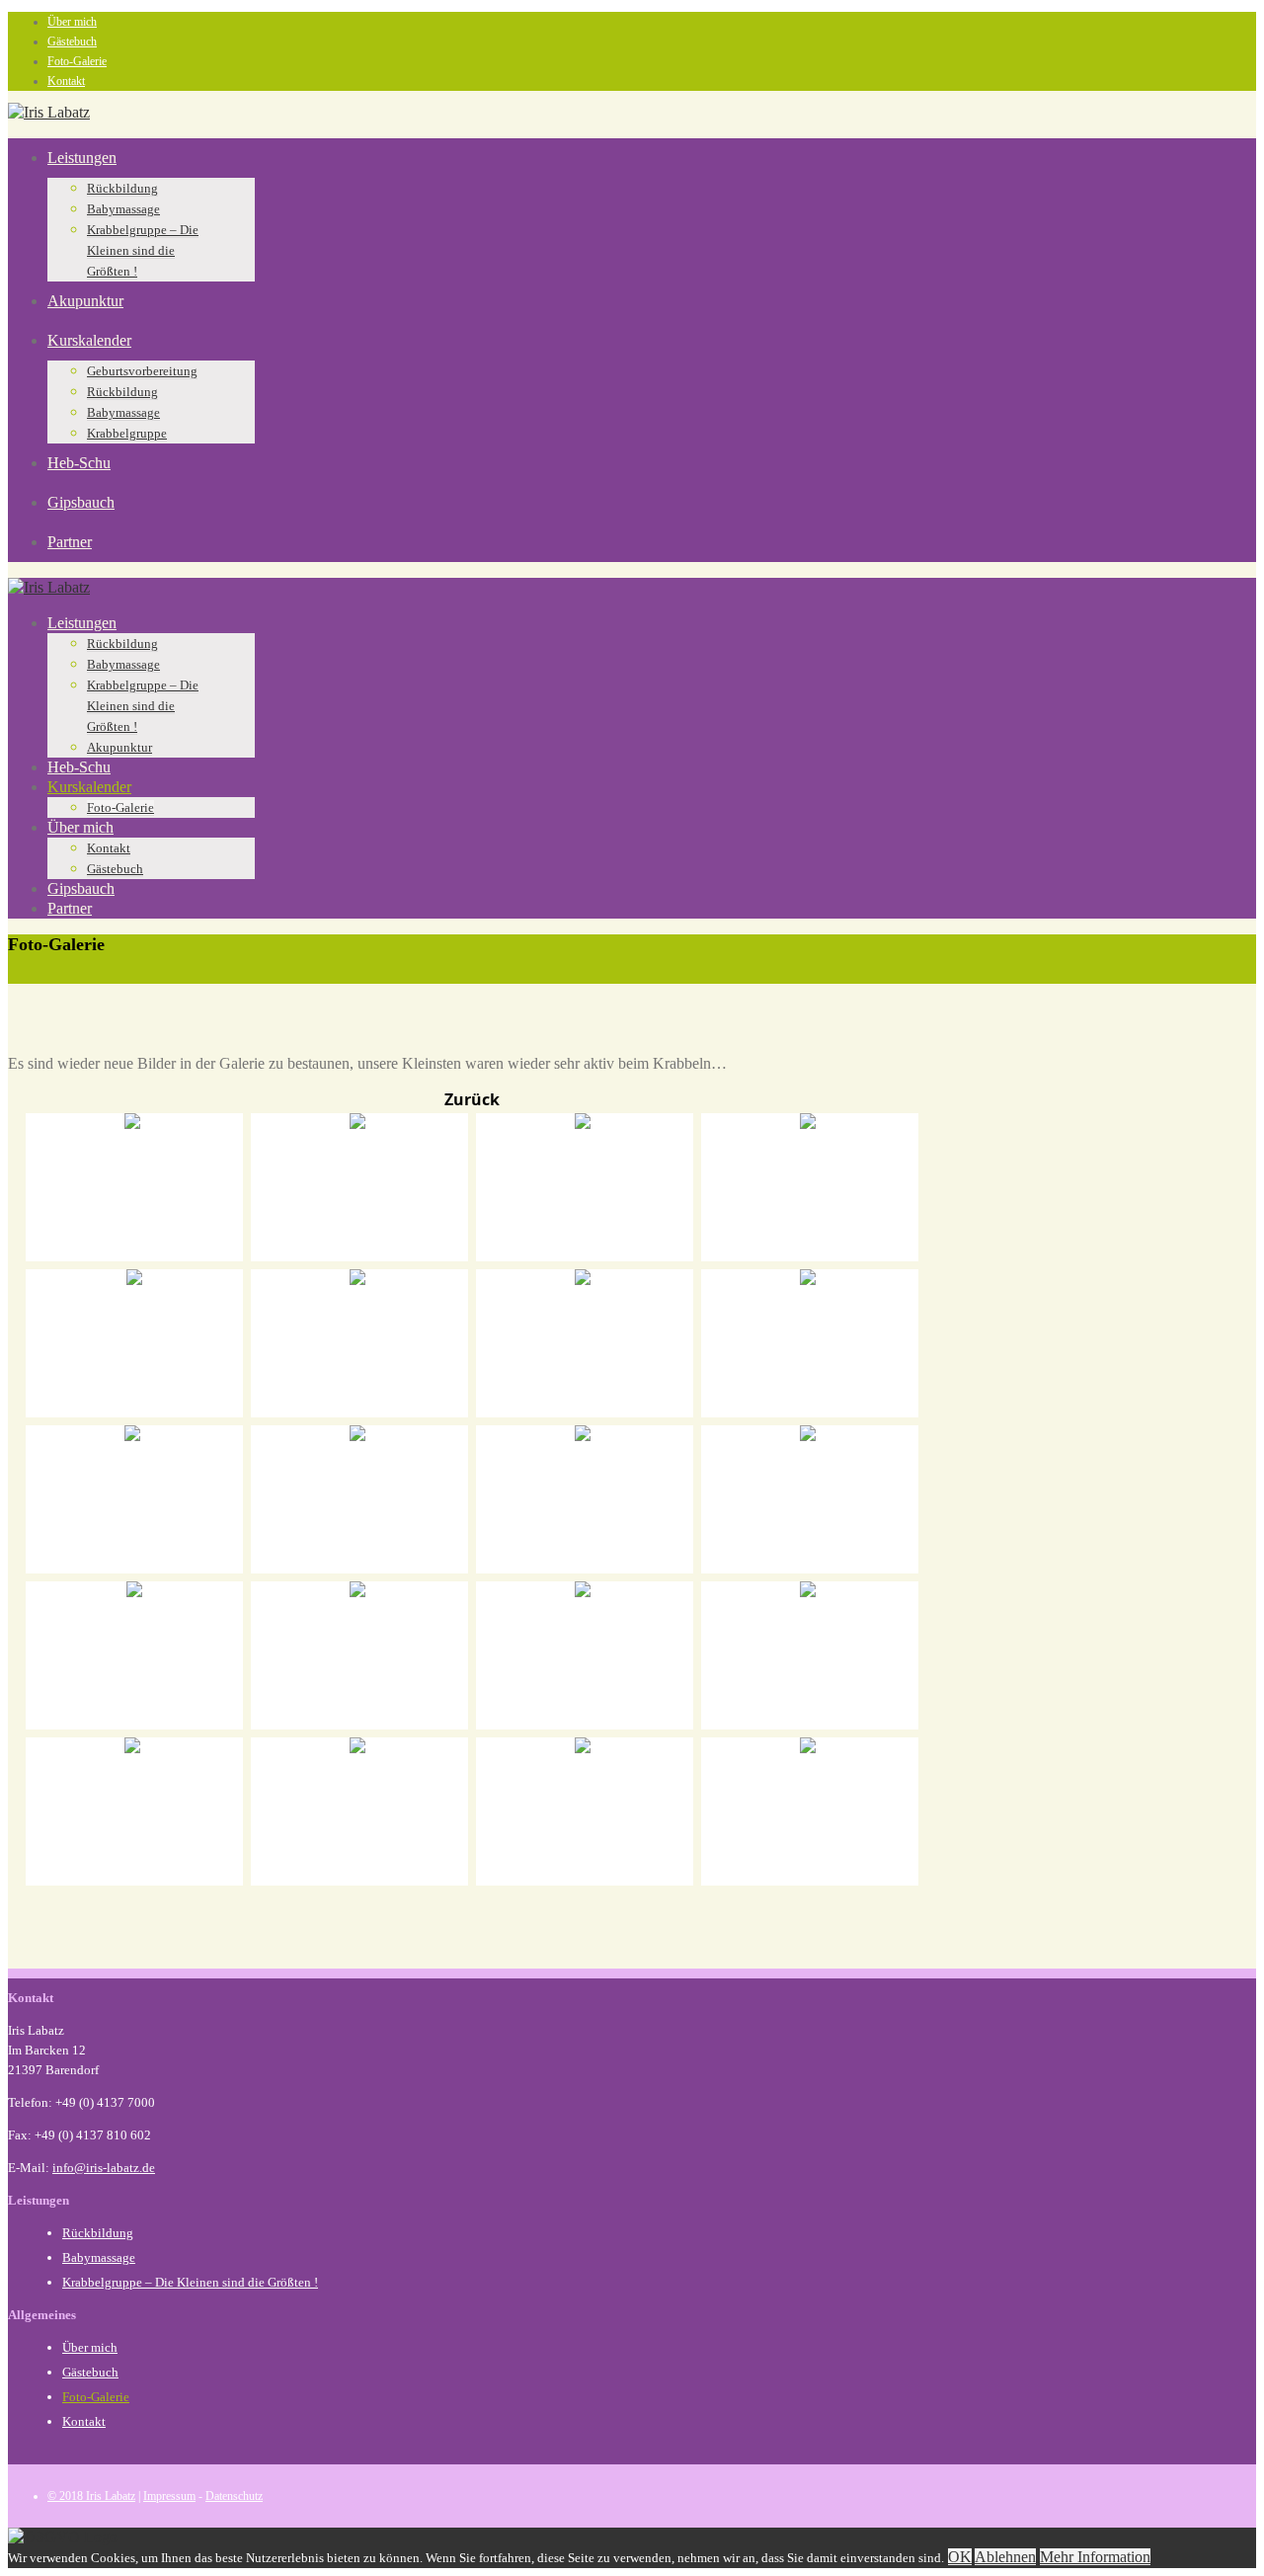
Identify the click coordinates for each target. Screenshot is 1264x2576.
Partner (70, 542)
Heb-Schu (79, 463)
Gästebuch (72, 41)
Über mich (72, 22)
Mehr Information (1095, 2557)
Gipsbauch (81, 502)
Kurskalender (89, 340)
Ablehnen (1005, 2557)
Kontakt (66, 81)
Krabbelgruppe (127, 433)
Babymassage (123, 209)
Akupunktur (85, 301)
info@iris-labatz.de (104, 2168)
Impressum (169, 2496)
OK (960, 2557)
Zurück (472, 1099)
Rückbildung (122, 188)
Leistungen (82, 158)
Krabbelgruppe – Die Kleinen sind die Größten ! (143, 250)
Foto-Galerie (77, 61)
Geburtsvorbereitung (142, 371)
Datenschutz (234, 2496)
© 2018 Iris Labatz (91, 2496)
